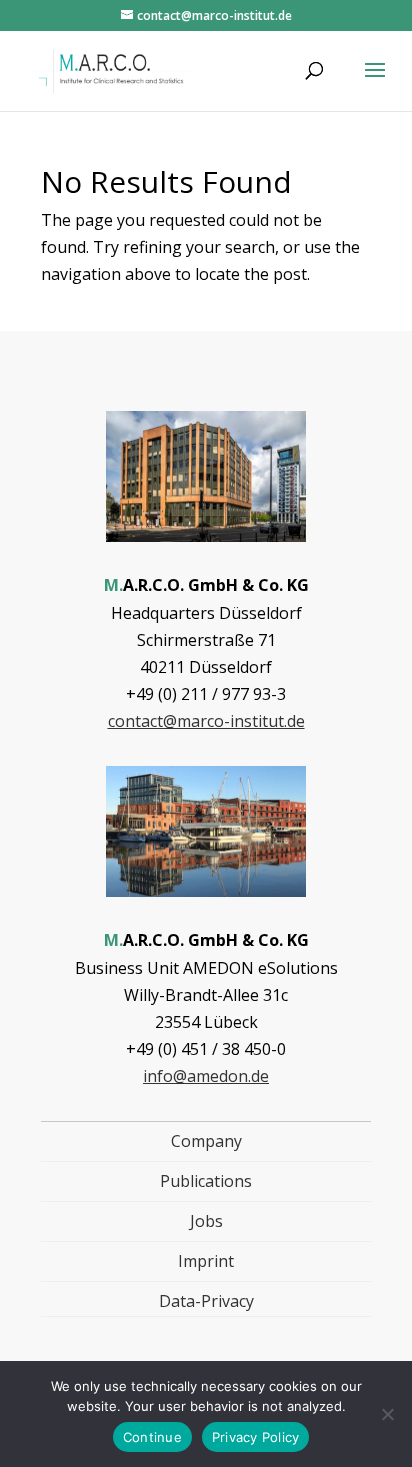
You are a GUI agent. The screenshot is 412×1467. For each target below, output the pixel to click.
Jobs (206, 1221)
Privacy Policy (256, 1437)
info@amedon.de (206, 1076)
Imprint (206, 1261)
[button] (375, 83)
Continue (152, 1437)
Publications (206, 1181)
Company (206, 1141)
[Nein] (387, 1414)
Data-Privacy (206, 1301)
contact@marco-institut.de (206, 721)
